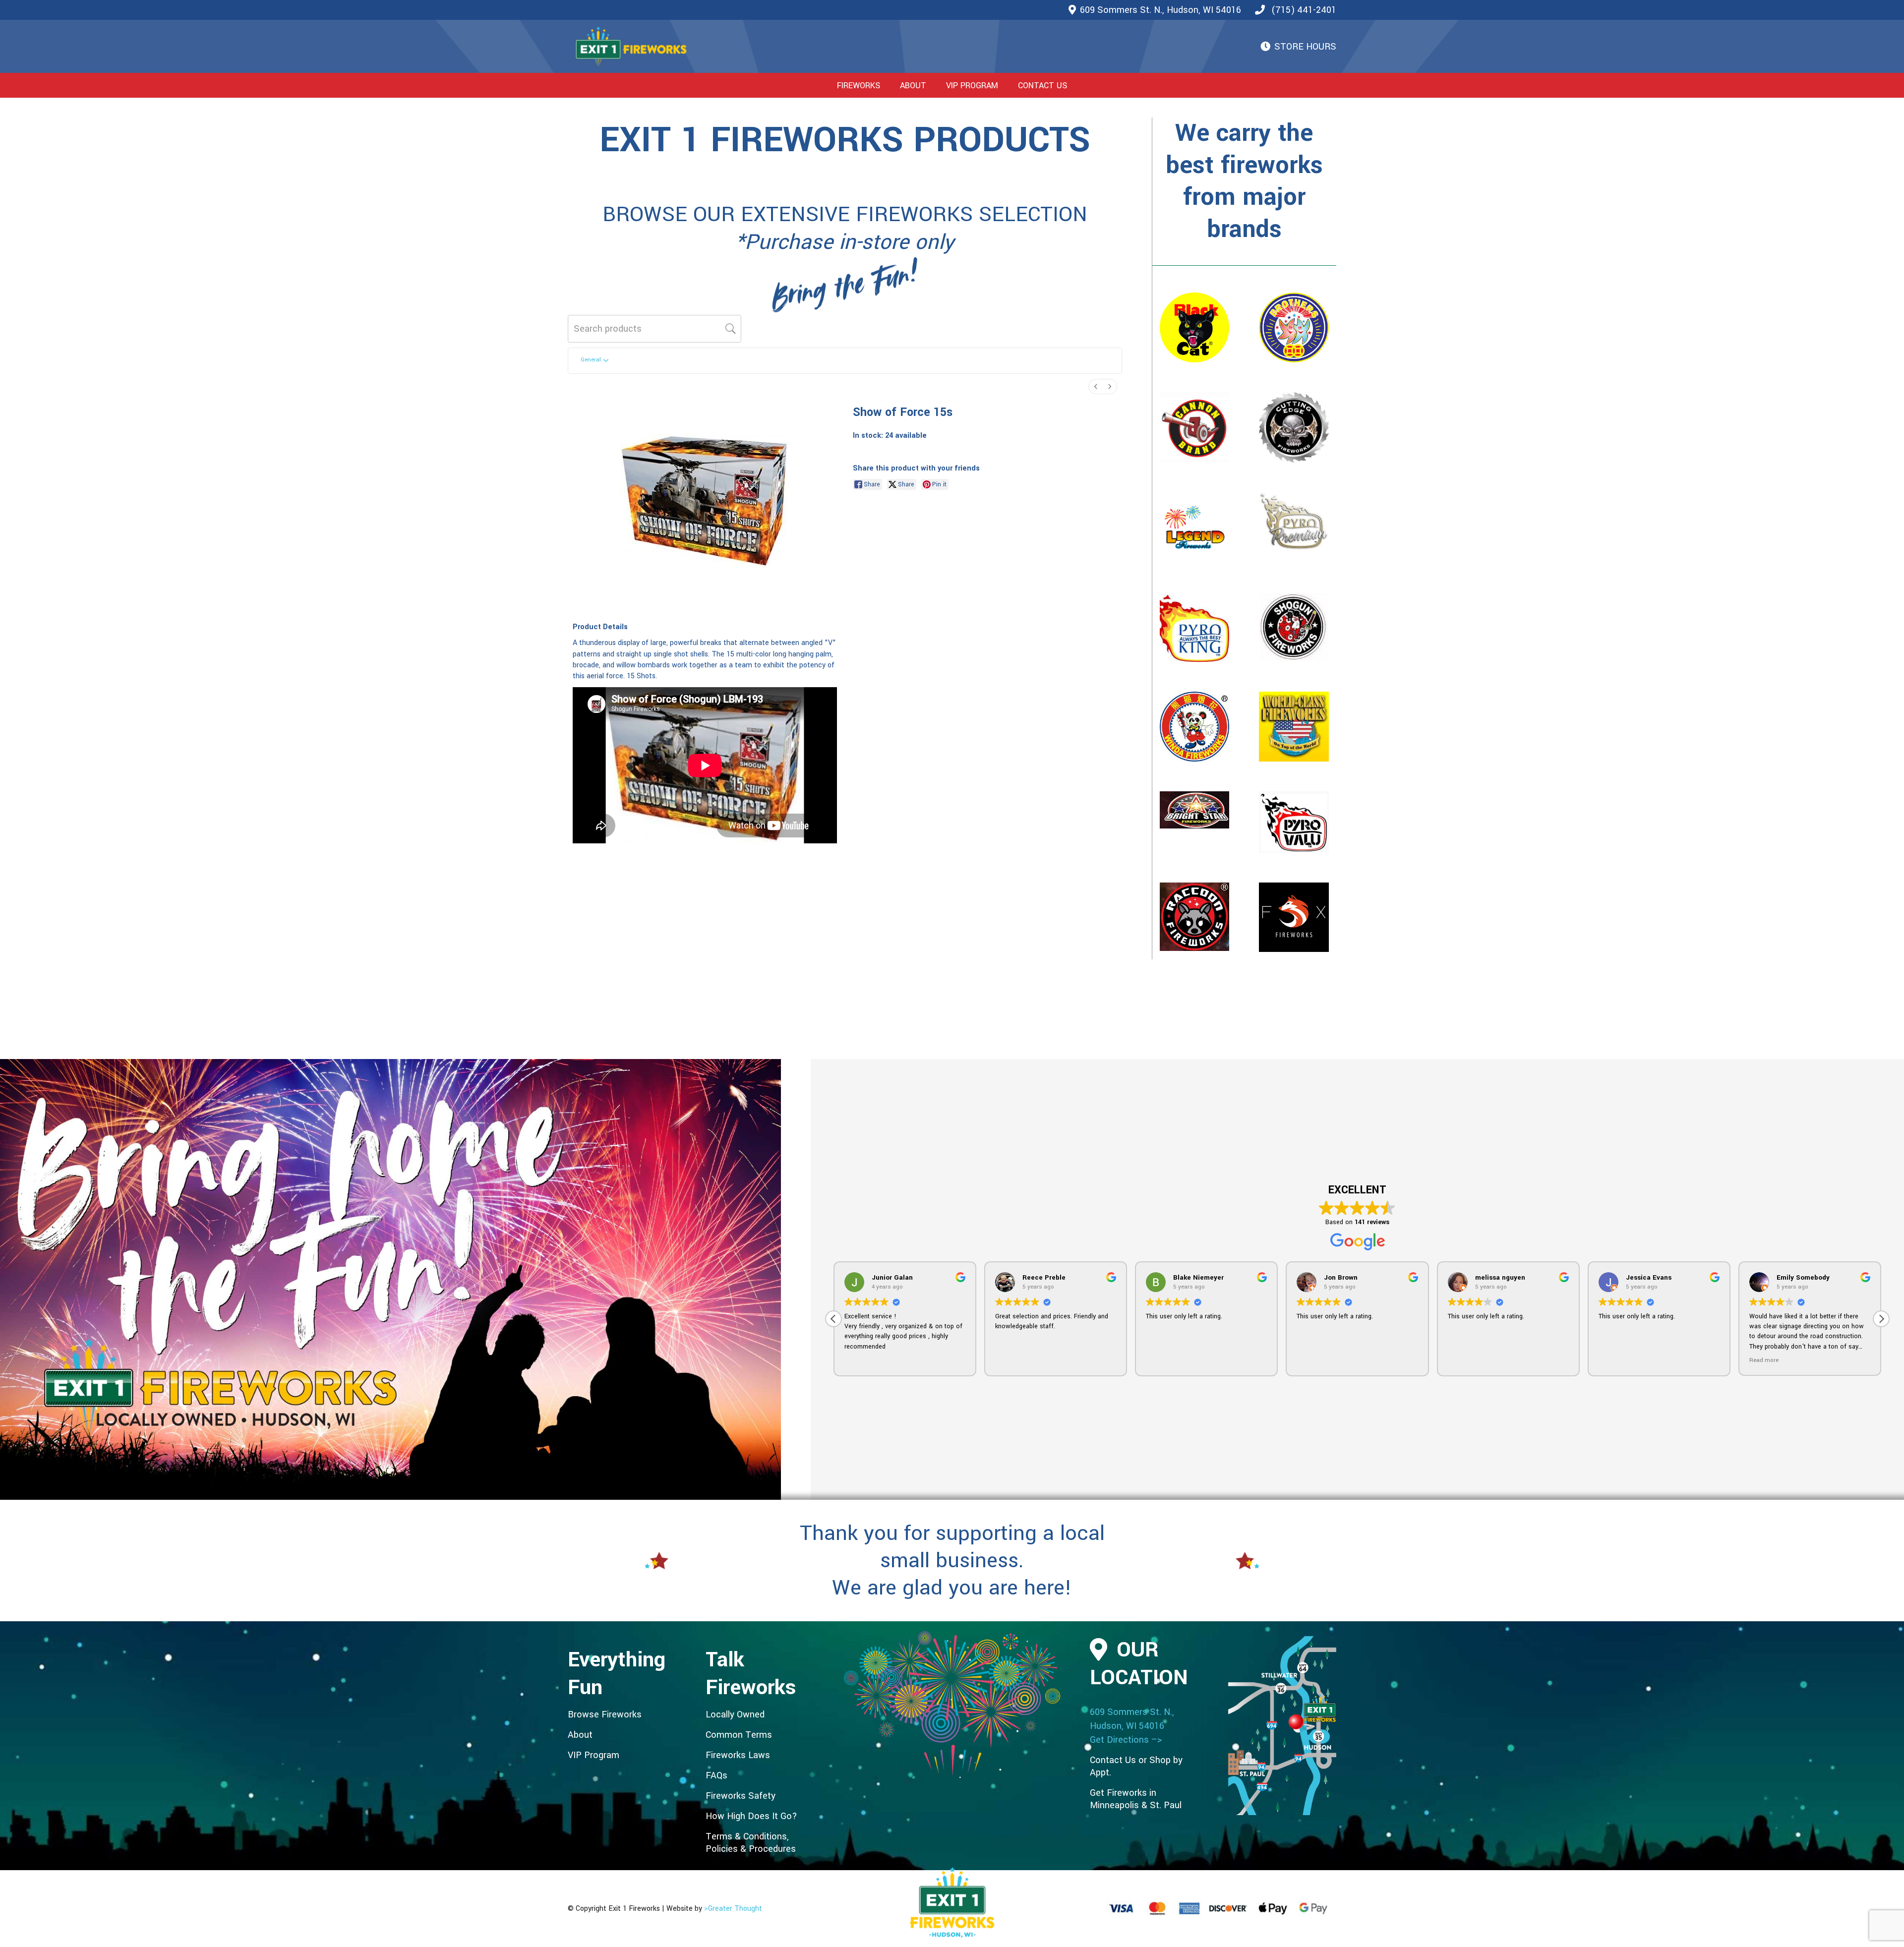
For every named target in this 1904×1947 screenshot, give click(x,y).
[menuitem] (1096, 386)
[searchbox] (654, 329)
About (580, 1735)
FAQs (716, 1775)
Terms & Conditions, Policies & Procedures (751, 1843)
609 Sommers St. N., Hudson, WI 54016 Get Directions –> (1132, 1726)
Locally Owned (735, 1714)
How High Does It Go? (751, 1816)
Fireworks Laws (738, 1755)
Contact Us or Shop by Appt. (1136, 1766)
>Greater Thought (733, 1909)
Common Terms (739, 1735)
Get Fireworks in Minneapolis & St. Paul (1136, 1799)
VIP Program (594, 1755)
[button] (888, 85)
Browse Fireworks (605, 1714)
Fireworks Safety (741, 1796)
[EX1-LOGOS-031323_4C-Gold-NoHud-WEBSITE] (631, 47)
